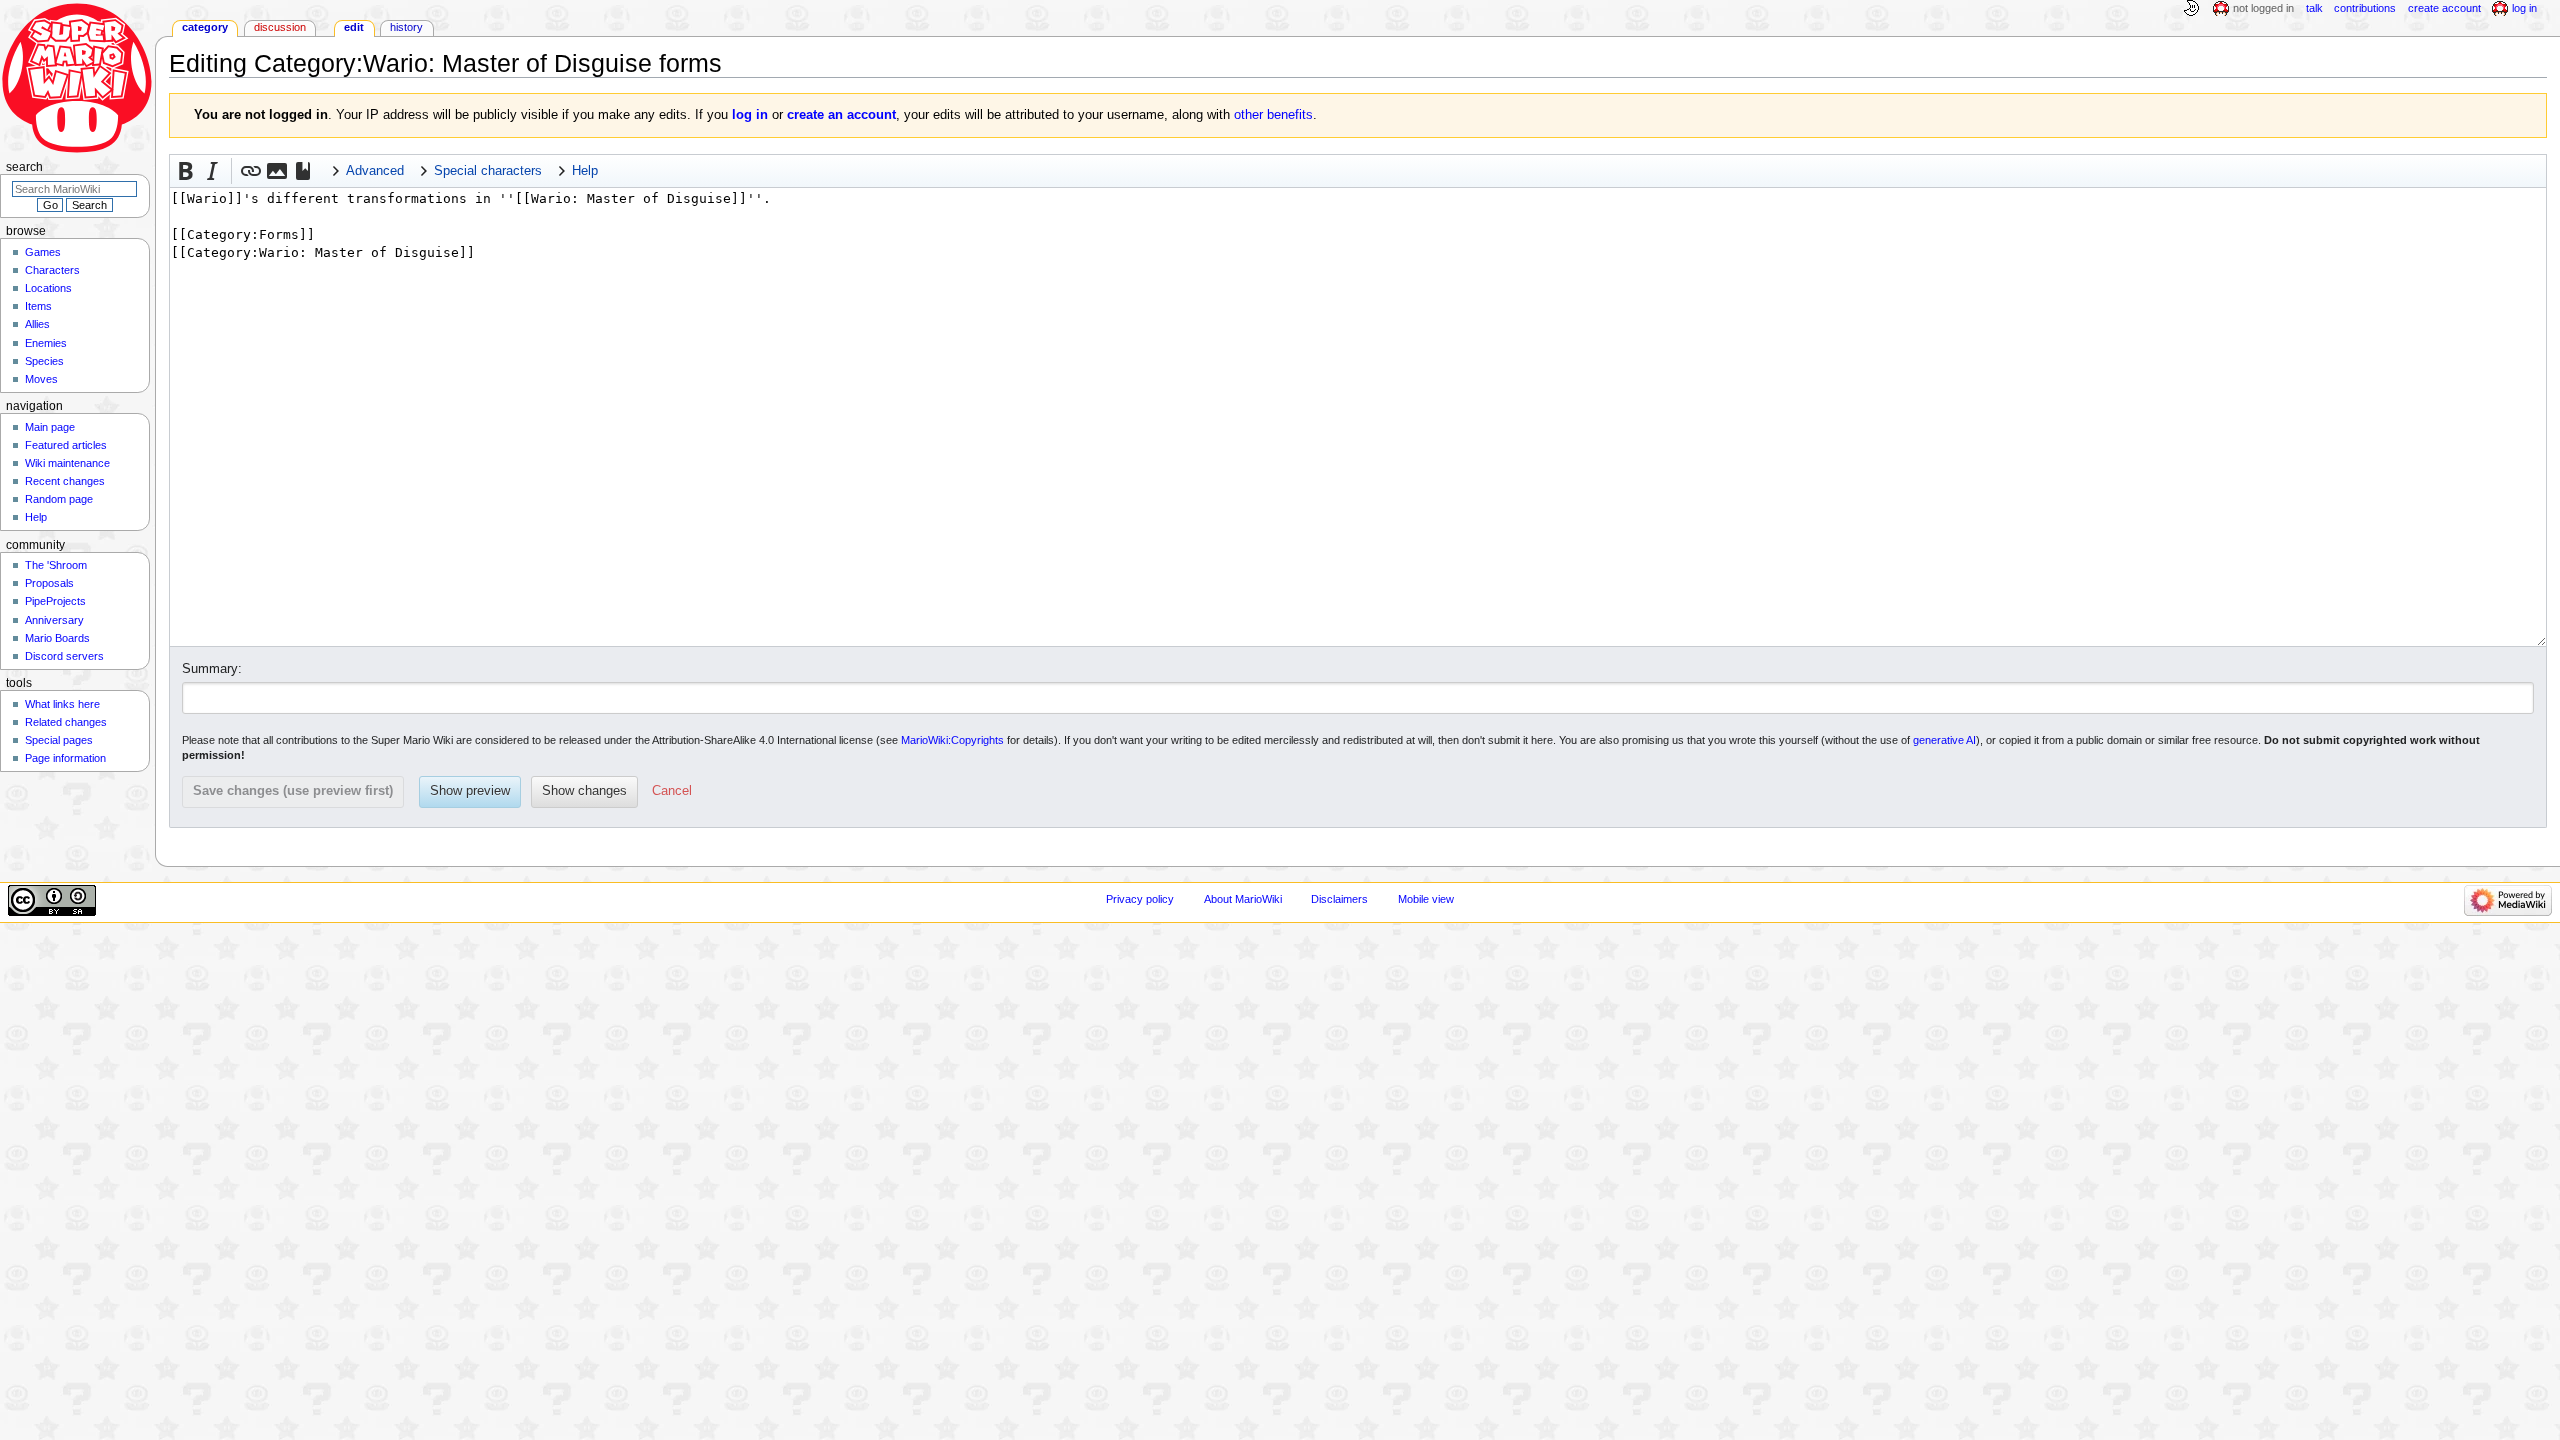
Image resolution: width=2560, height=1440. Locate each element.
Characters (52, 270)
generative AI (1944, 740)
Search (24, 167)
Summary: (212, 669)
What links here (62, 704)
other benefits (1273, 115)
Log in (2524, 8)
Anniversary (54, 620)
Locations (48, 288)
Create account (2444, 8)
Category (205, 27)
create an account (841, 115)
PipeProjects (55, 601)
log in (750, 115)
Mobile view (1426, 899)
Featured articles (66, 445)
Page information (65, 758)
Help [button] (585, 171)
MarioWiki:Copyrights (952, 740)
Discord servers (64, 656)
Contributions (2365, 8)
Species (44, 361)
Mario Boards (57, 638)
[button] (186, 171)
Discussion (280, 27)
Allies (37, 324)
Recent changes (65, 481)
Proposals (49, 583)
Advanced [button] (375, 171)
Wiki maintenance (67, 463)
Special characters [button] (488, 171)
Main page (50, 427)
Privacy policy (1140, 899)
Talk (2314, 8)
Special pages (59, 740)
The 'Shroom (56, 565)
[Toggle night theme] (2191, 9)
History (406, 27)
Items (38, 306)
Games (43, 252)
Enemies (46, 343)
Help (36, 517)
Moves (41, 379)
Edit (354, 27)
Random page (59, 499)
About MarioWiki (1243, 899)
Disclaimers (1339, 899)
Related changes (66, 722)
